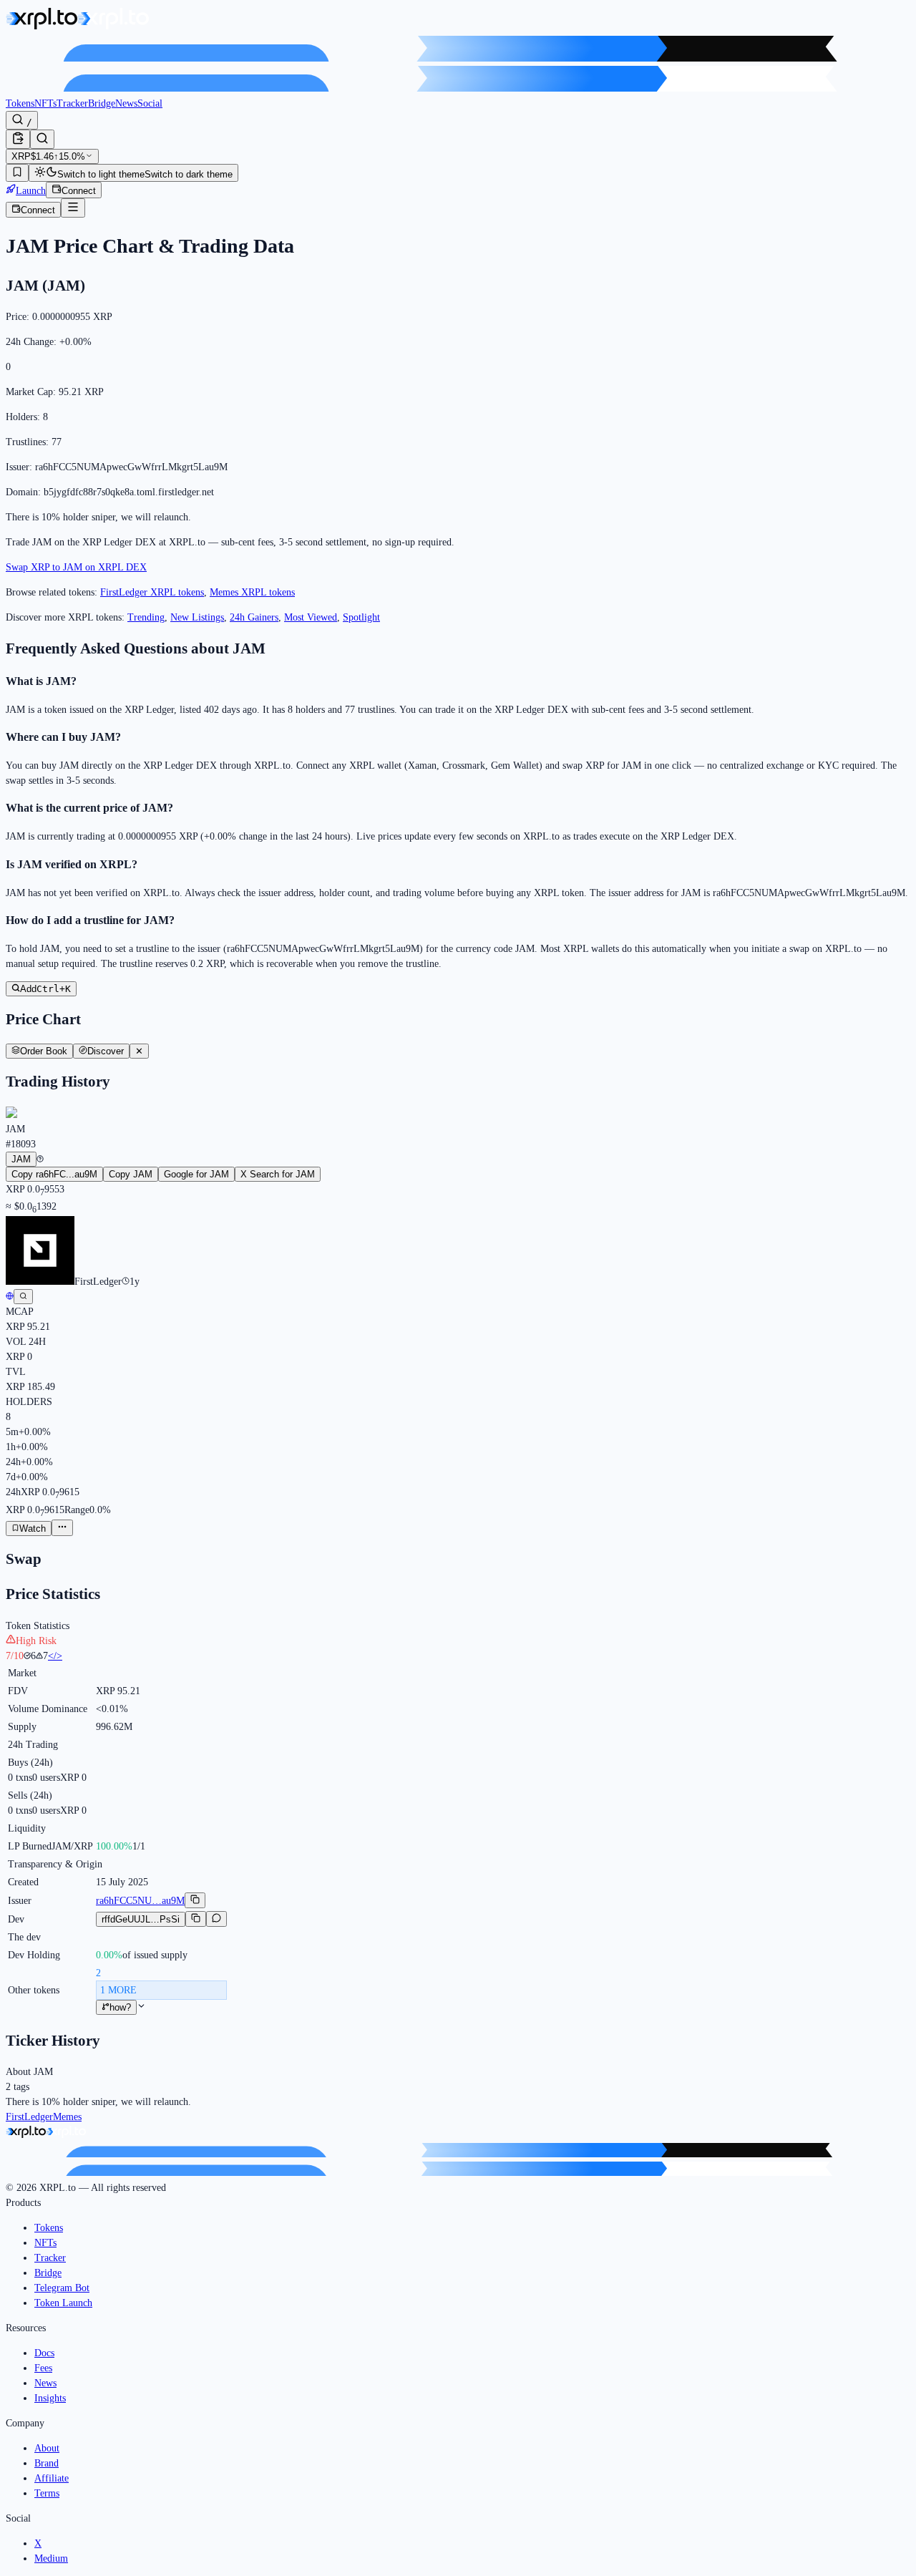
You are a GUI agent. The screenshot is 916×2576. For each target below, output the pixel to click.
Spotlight (361, 617)
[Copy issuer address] (195, 1900)
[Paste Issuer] (18, 139)
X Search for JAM (278, 1174)
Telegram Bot (62, 2288)
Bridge (102, 103)
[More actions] (62, 1528)
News (126, 103)
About (47, 2448)
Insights (50, 2398)
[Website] (10, 1297)
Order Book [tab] (44, 1051)
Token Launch (63, 2303)
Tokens (20, 103)
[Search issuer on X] (23, 1297)
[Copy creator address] (196, 1919)
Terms (47, 2493)
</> (55, 1656)
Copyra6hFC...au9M (54, 1174)
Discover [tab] (106, 1051)
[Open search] (42, 139)
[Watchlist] (17, 173)
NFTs (45, 103)
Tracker (72, 103)
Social (150, 103)
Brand (47, 2463)
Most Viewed (311, 617)
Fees (43, 2368)
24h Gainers (254, 617)
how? (120, 2007)
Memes (67, 2117)
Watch (33, 1528)
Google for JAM (196, 1174)
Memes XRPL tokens (252, 592)
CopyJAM (131, 1174)
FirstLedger (29, 2117)
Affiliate (52, 2478)
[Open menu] (73, 208)
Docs (44, 2353)
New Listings (197, 617)
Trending (146, 617)
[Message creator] (216, 1919)
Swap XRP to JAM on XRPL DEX (76, 567)
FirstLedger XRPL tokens (152, 592)
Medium (51, 2558)
